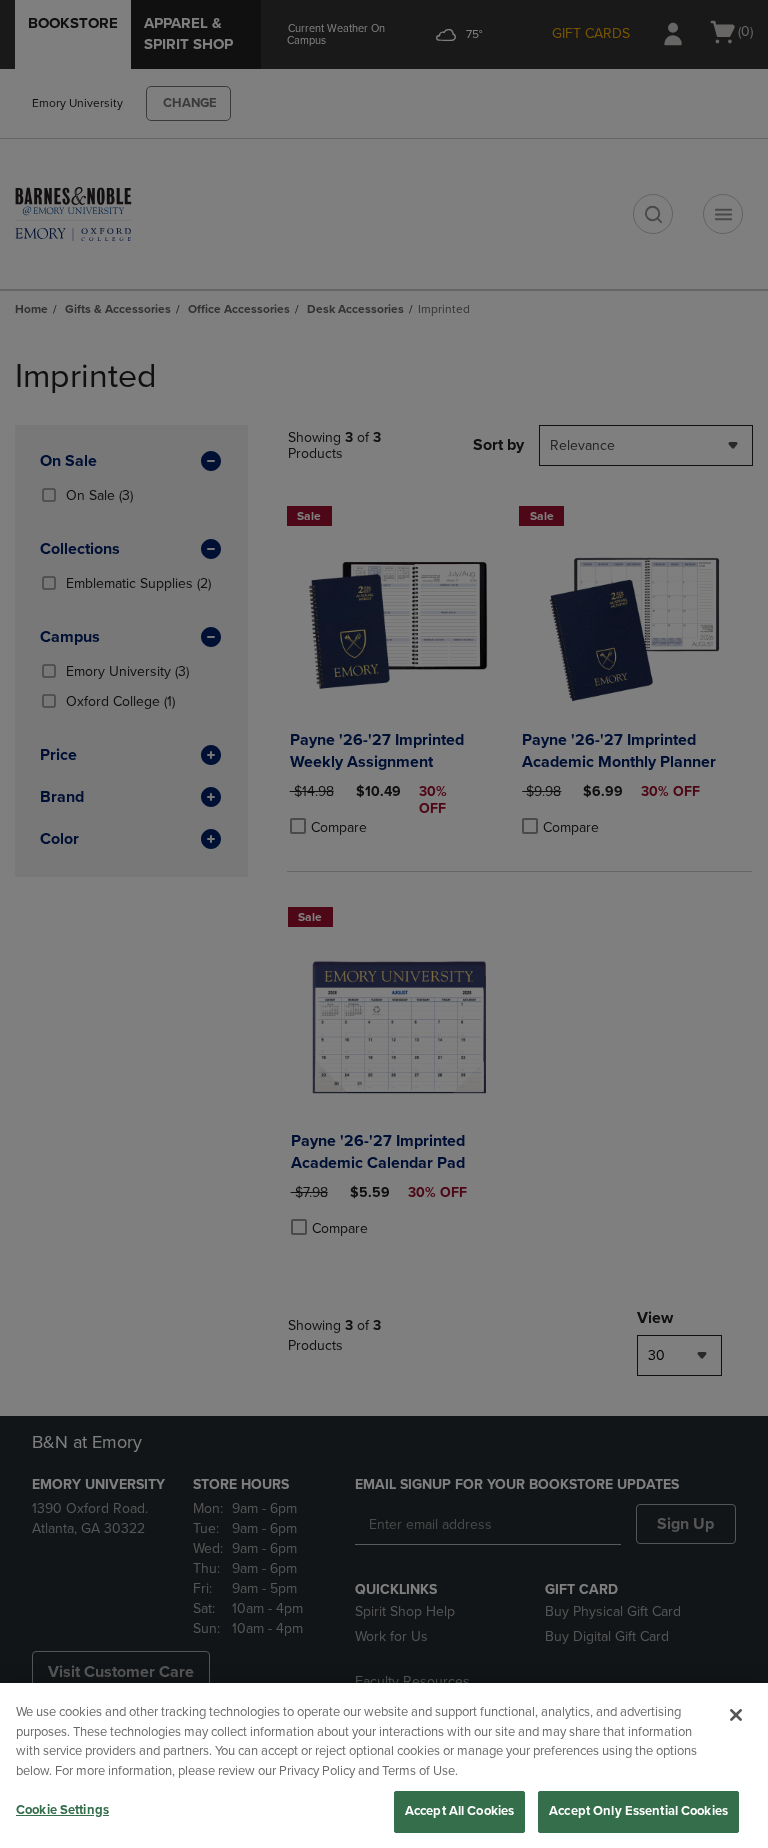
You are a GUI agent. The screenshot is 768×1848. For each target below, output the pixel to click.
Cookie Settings (62, 1810)
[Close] (736, 1715)
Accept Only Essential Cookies (638, 1811)
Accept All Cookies (459, 1811)
